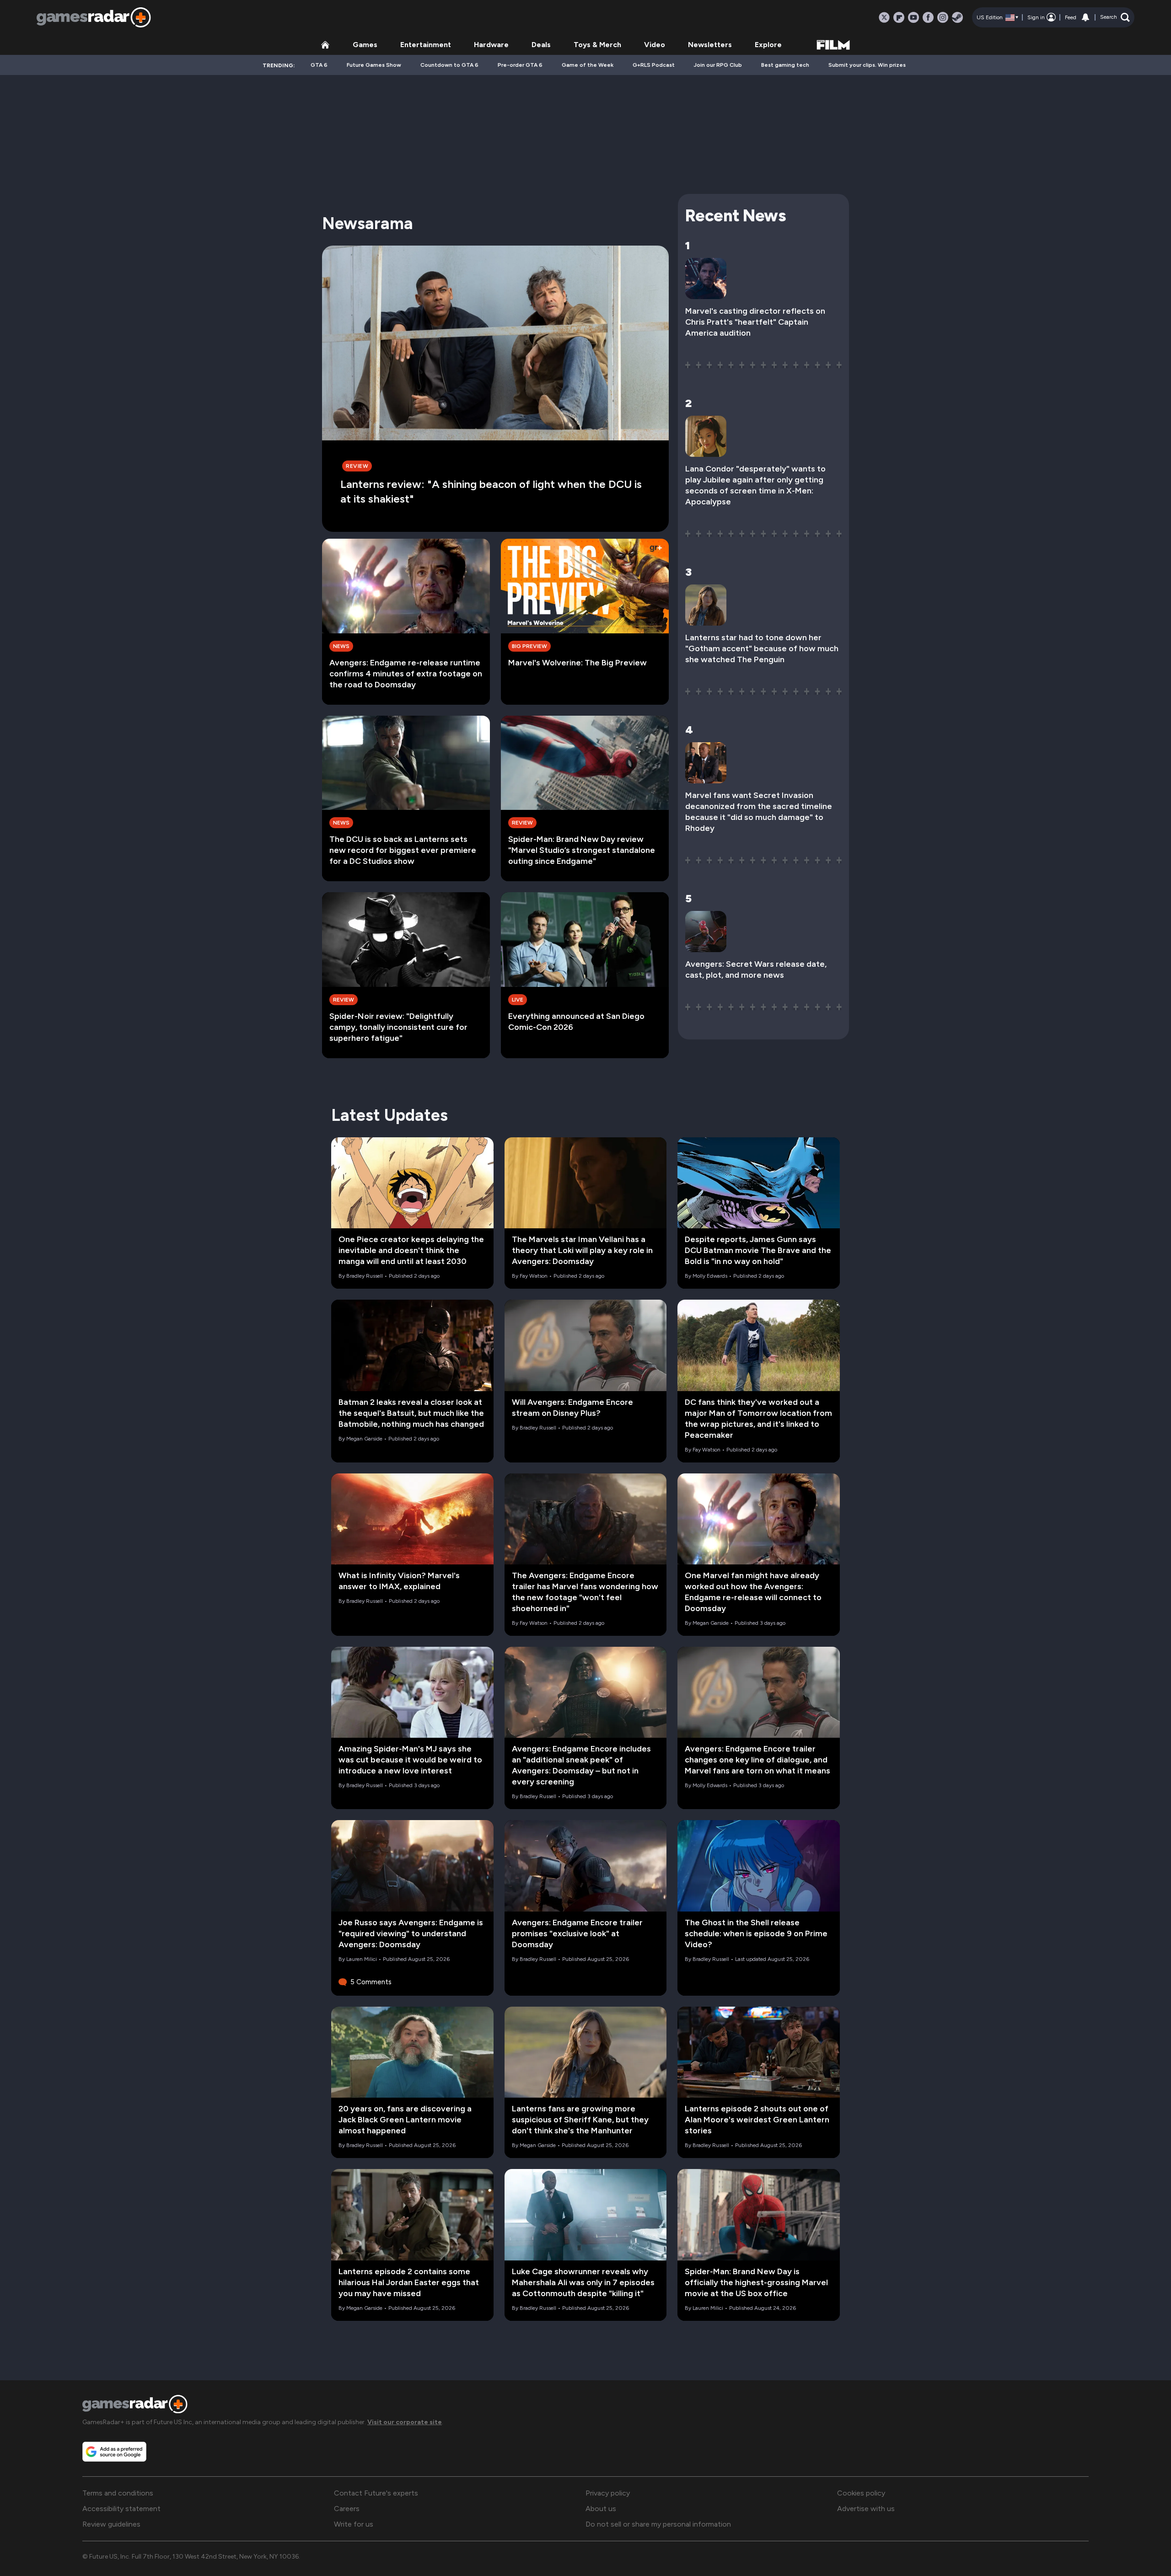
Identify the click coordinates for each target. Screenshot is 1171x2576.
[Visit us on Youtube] (913, 17)
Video (655, 45)
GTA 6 (319, 65)
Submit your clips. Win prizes (867, 65)
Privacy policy (608, 2493)
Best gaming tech (785, 65)
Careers (347, 2509)
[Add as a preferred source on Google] (114, 2452)
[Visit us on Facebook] (928, 17)
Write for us (354, 2524)
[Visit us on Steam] (957, 17)
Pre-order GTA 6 (520, 65)
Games (365, 45)
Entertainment (426, 45)
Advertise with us (866, 2509)
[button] (1115, 17)
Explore (768, 45)
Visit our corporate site (405, 2422)
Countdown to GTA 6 (449, 65)
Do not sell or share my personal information (658, 2524)
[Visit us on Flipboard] (899, 17)
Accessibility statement (121, 2509)
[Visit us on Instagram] (943, 17)
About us (601, 2509)
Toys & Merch (597, 45)
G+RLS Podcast (654, 65)
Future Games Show (374, 65)
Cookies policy (861, 2493)
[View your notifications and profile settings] (1085, 17)
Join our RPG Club (718, 65)
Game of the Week (588, 65)
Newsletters (710, 45)
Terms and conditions (118, 2493)
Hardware (491, 45)
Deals (541, 45)
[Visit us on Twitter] (884, 17)
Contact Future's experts (376, 2493)
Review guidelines (111, 2524)
